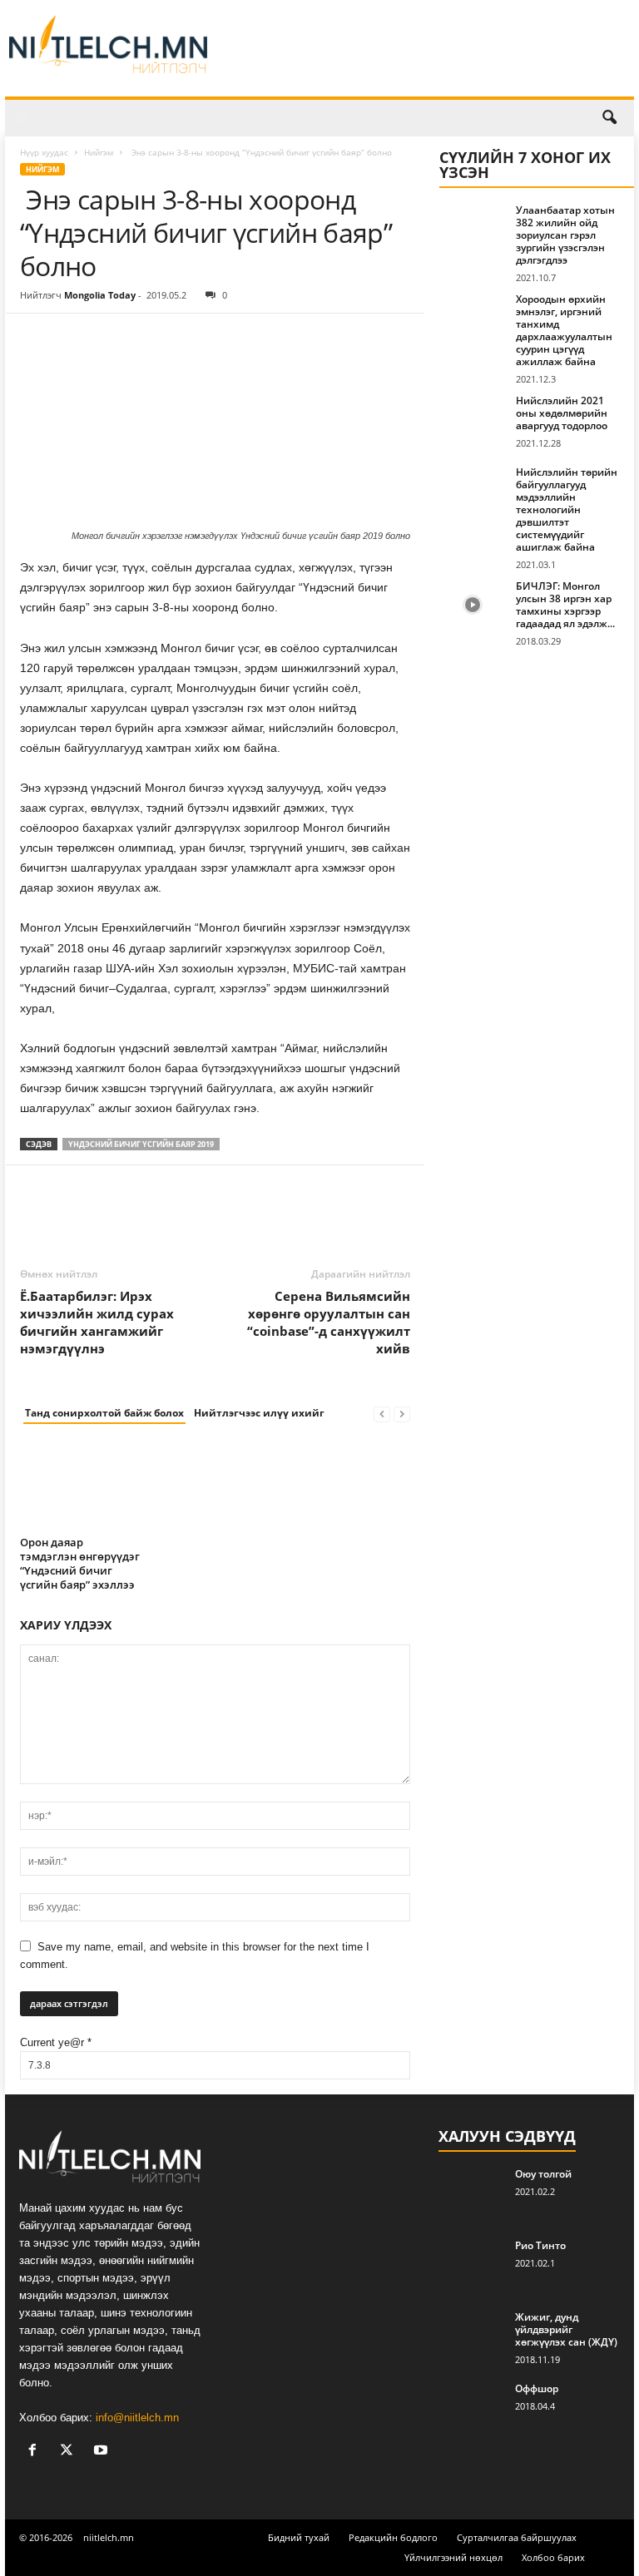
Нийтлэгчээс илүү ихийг (259, 1413)
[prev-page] (382, 1414)
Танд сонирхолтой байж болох (104, 1413)
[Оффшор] (472, 2407)
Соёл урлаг (269, 118)
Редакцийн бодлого (393, 2537)
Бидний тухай (299, 2537)
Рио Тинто (540, 2245)
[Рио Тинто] (472, 2264)
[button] (609, 118)
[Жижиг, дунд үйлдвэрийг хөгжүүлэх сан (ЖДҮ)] (472, 2336)
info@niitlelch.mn (137, 2418)
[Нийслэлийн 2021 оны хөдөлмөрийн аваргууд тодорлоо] (473, 419)
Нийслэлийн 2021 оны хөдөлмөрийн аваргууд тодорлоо (562, 413)
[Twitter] (75, 339)
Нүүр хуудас (44, 152)
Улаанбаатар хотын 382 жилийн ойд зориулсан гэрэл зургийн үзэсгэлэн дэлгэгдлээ (565, 235)
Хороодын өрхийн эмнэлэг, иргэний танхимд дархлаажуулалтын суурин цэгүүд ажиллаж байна (564, 330)
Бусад (550, 118)
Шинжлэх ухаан (478, 118)
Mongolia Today (100, 295)
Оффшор (537, 2388)
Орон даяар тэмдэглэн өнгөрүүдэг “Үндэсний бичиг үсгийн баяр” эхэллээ (80, 1563)
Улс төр (70, 118)
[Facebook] (37, 339)
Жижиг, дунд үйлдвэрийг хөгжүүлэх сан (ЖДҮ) (566, 2329)
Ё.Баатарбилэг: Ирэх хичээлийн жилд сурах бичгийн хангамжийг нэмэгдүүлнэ (97, 1322)
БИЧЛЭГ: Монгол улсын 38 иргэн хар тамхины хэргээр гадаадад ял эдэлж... (565, 605)
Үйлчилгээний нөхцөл (453, 2557)
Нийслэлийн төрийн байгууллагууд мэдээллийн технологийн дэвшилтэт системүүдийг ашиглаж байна (567, 509)
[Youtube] (103, 2452)
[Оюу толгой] (472, 2193)
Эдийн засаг (193, 118)
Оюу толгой (543, 2174)
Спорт (329, 118)
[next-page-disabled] (402, 1414)
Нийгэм (126, 118)
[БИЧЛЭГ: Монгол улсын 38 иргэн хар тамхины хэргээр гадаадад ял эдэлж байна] (473, 605)
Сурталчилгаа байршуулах (517, 2537)
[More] (191, 339)
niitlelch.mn (109, 2537)
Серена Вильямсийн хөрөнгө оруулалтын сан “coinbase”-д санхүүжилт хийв (329, 1322)
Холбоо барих (553, 2557)
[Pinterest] (113, 339)
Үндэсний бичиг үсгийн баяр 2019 (141, 1144)
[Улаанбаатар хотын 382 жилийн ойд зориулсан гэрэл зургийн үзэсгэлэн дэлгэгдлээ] (473, 229)
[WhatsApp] (151, 339)
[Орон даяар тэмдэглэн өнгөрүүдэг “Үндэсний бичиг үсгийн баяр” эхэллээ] (80, 1485)
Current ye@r (56, 2042)
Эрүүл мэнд (391, 118)
